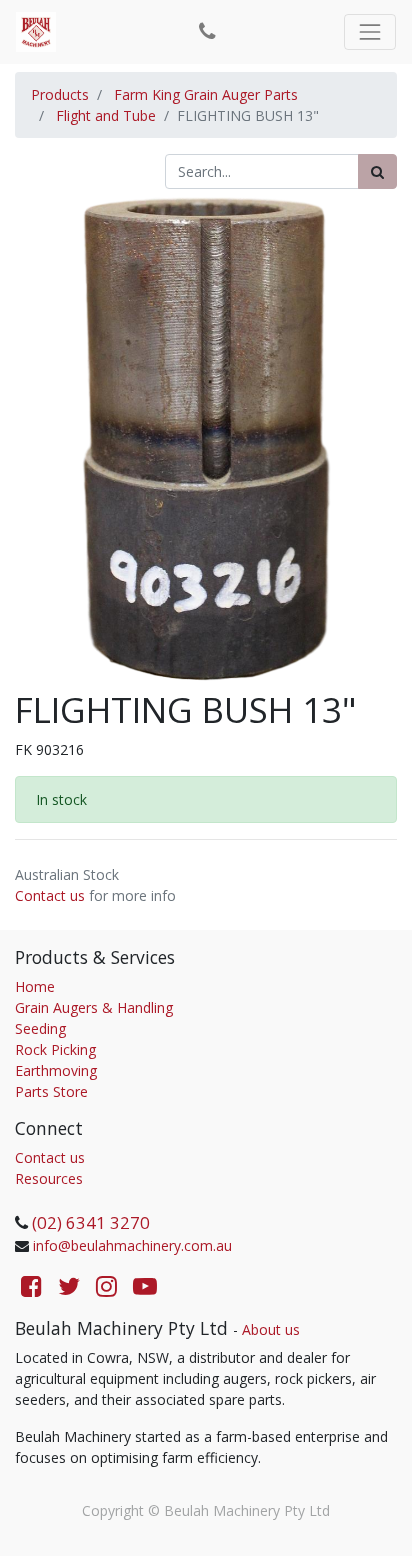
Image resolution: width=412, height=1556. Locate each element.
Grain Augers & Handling (94, 1007)
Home (35, 986)
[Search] (377, 171)
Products (60, 94)
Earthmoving (56, 1070)
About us (271, 1329)
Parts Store (51, 1091)
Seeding (40, 1028)
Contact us (50, 895)
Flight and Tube (106, 115)
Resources (49, 1178)
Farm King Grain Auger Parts (206, 94)
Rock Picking (55, 1049)
